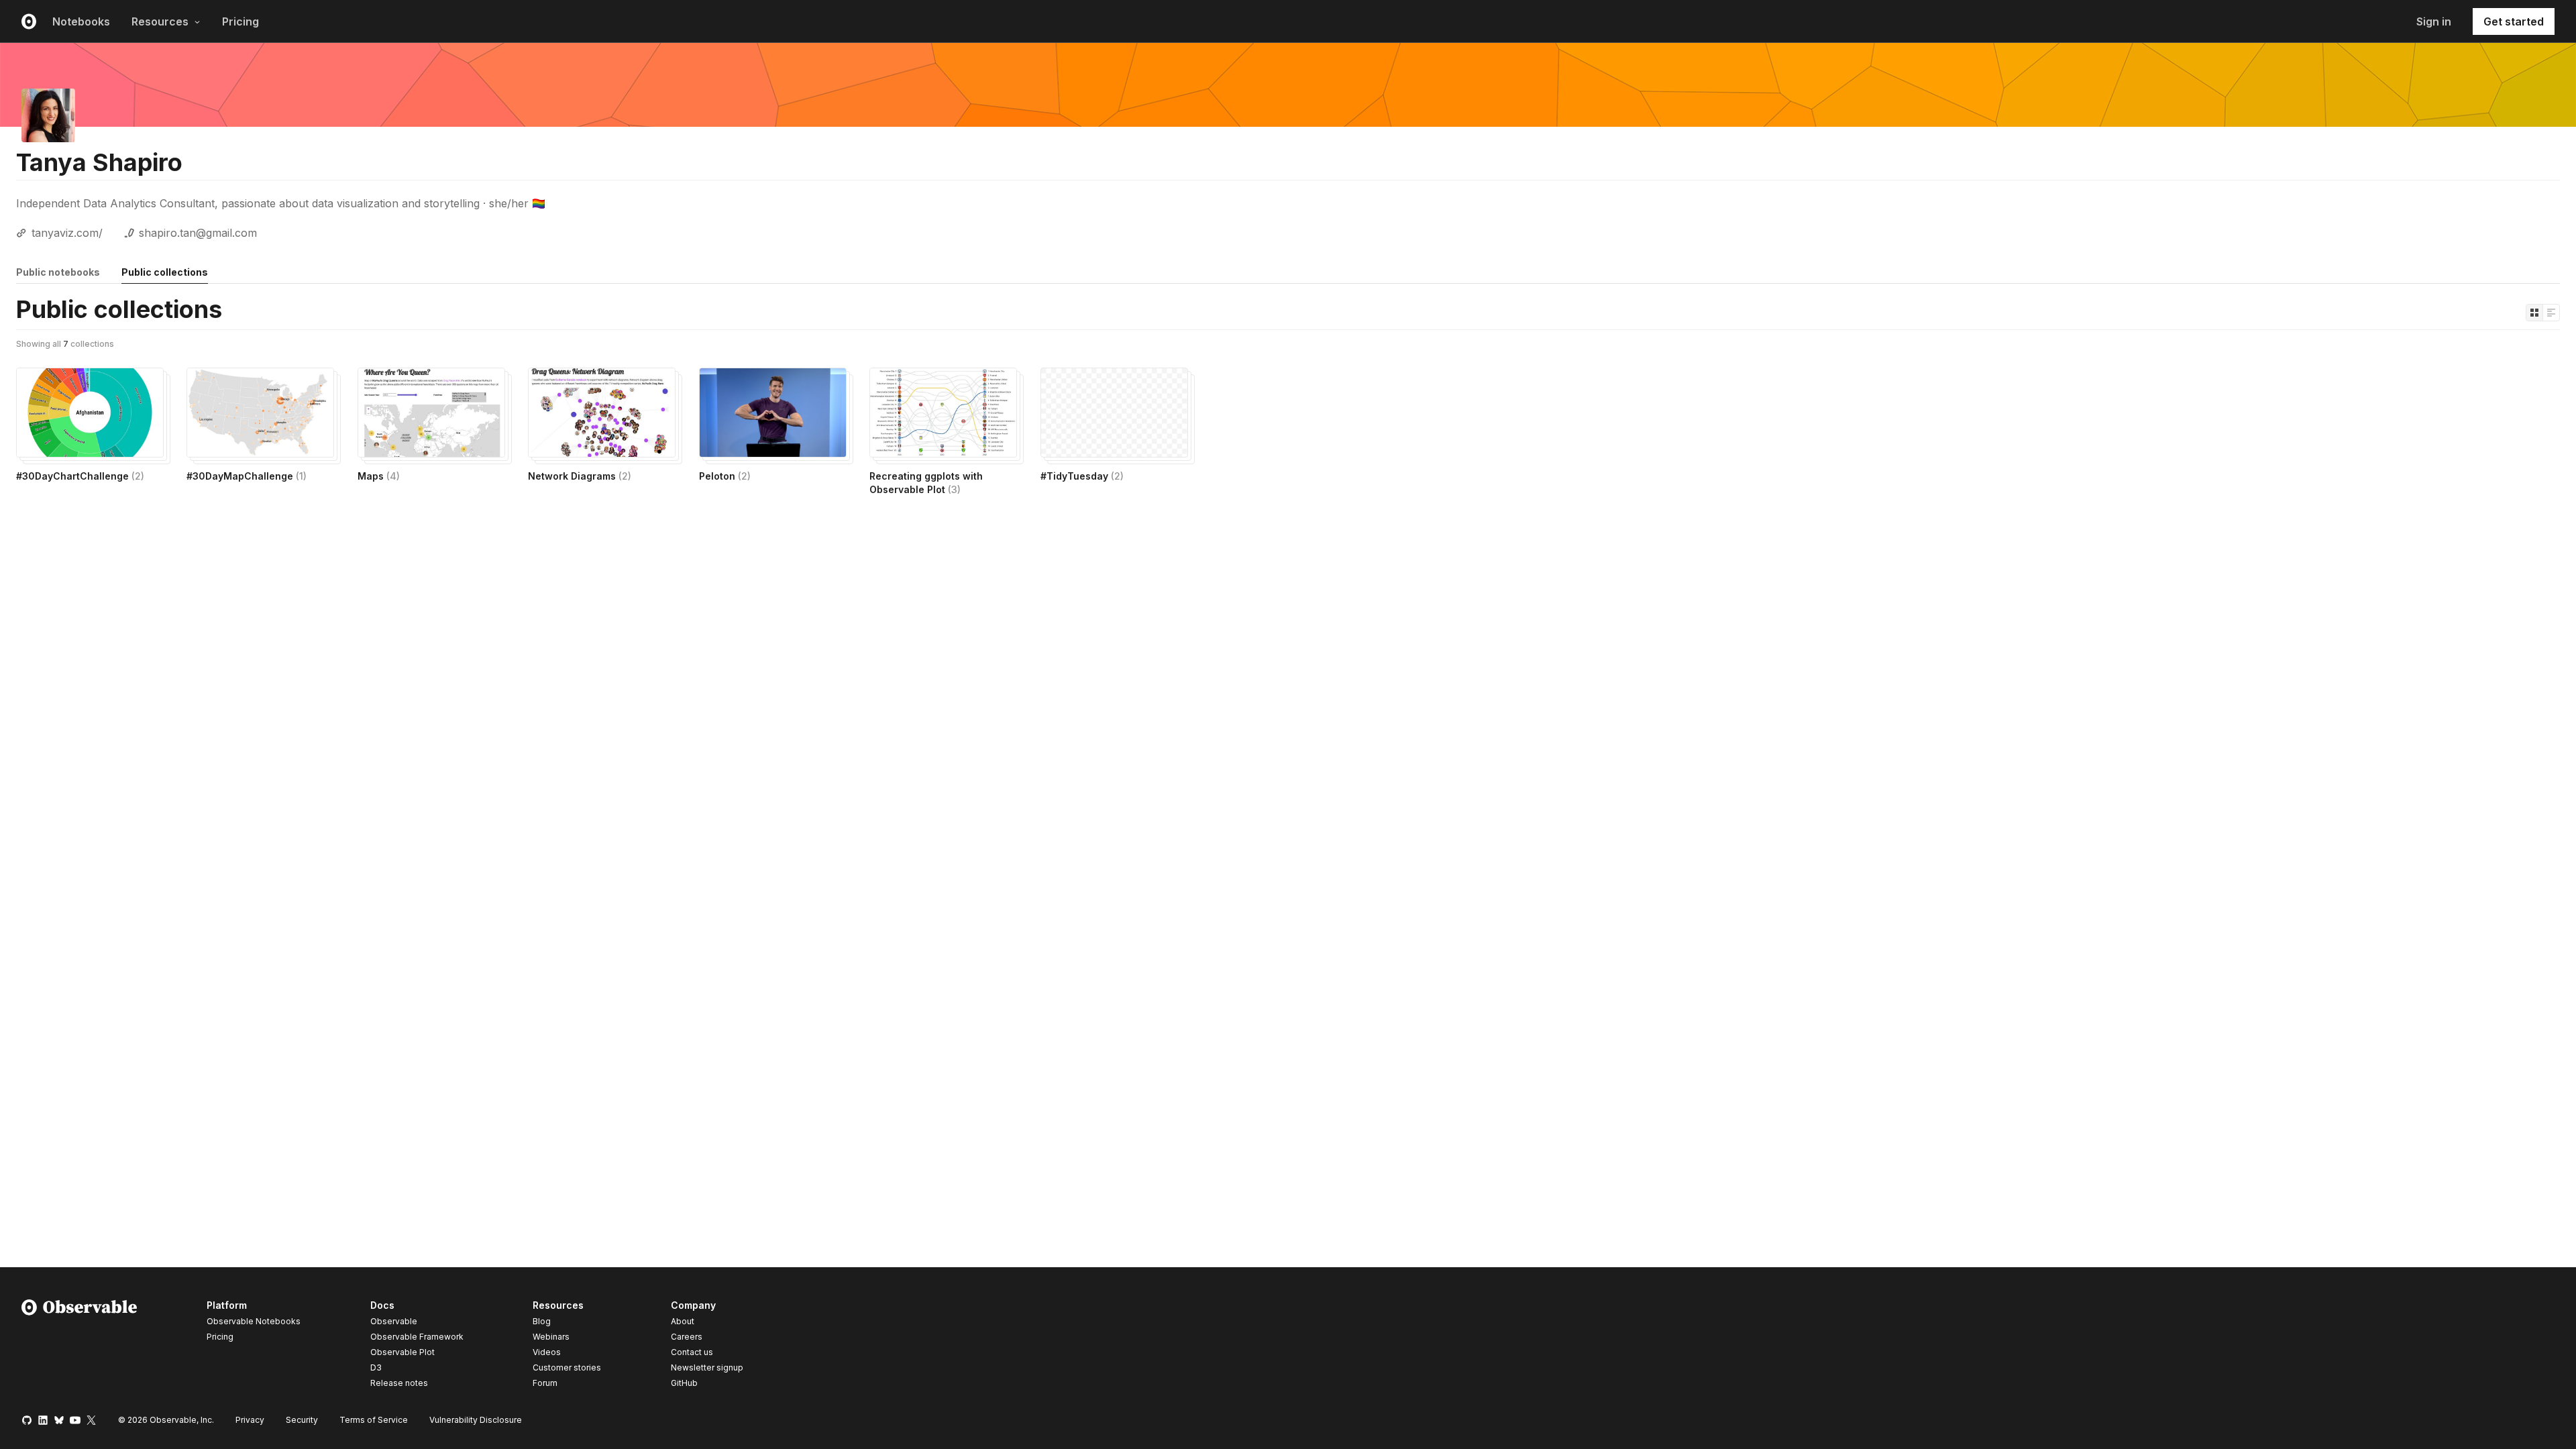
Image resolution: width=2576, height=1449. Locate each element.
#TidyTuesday (1082, 476)
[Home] (79, 1346)
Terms (374, 1420)
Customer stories (567, 1367)
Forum (545, 1383)
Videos (547, 1352)
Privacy (250, 1420)
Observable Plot (402, 1352)
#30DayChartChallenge (80, 476)
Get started (2514, 21)
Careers (687, 1337)
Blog (542, 1321)
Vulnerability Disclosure (476, 1420)
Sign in (2434, 21)
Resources (160, 21)
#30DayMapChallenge (247, 476)
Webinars (551, 1337)
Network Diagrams (580, 476)
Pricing (240, 21)
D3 (376, 1367)
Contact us (692, 1352)
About (683, 1321)
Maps (379, 476)
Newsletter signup (707, 1368)
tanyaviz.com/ (67, 233)
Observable (394, 1321)
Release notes (399, 1383)
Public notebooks (58, 272)
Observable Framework (417, 1337)
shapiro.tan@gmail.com (198, 233)
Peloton (725, 476)
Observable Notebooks (254, 1321)
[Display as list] (2551, 313)
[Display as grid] (2534, 313)
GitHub (684, 1383)
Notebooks (81, 21)
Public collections (165, 272)
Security (302, 1420)
